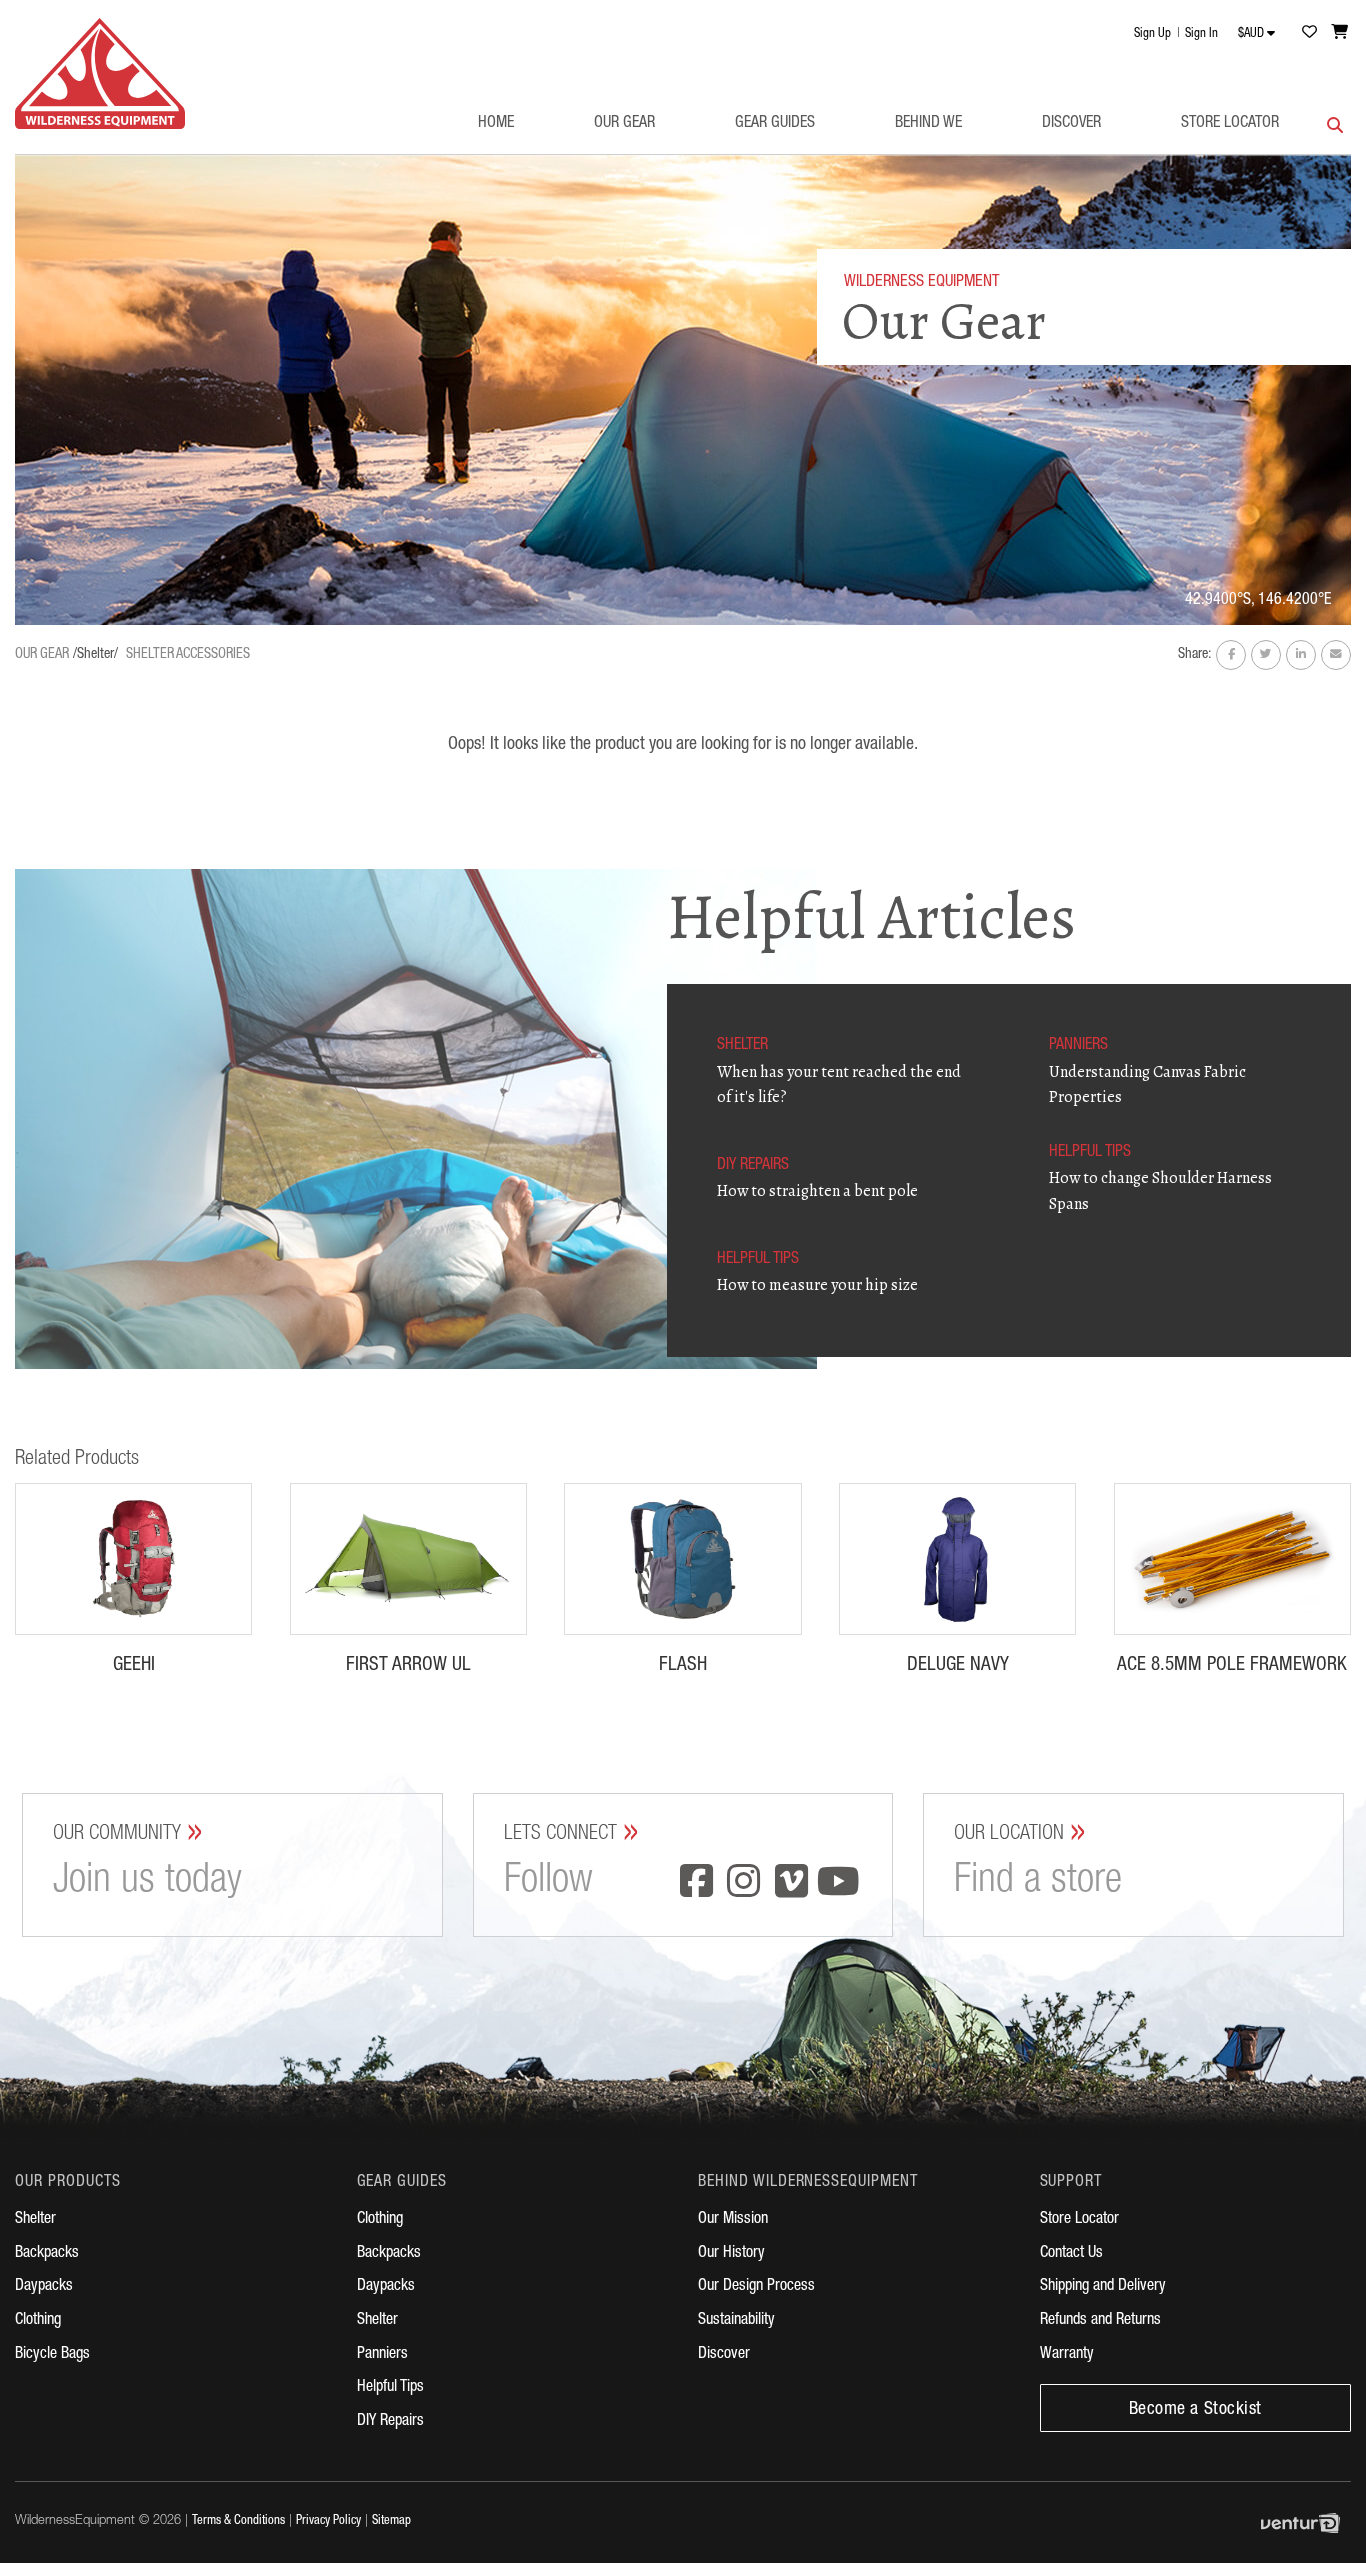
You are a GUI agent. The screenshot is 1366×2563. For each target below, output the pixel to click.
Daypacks (44, 2287)
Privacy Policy (328, 2521)
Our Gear (624, 124)
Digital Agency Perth (1306, 2523)
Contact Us (1071, 2254)
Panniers (382, 2355)
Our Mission (733, 2220)
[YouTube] (839, 1884)
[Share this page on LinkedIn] (1301, 655)
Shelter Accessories (188, 655)
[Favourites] (1309, 31)
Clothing (38, 2321)
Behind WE (928, 124)
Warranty (1067, 2355)
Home (496, 124)
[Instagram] (744, 1884)
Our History (731, 2254)
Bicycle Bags (52, 2355)
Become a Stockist (1195, 2410)
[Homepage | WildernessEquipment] (100, 73)
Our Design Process (756, 2287)
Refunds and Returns (1100, 2321)
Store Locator (1230, 124)
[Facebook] (696, 1884)
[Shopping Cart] (1340, 31)
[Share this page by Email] (1336, 655)
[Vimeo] (791, 1884)
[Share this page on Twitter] (1266, 655)
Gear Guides (775, 124)
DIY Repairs (390, 2422)
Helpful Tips (390, 2388)
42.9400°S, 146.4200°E (1258, 601)
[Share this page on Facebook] (1231, 655)
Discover (1071, 124)
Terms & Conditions (238, 2521)
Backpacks (47, 2254)
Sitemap (391, 2521)
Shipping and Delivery (1103, 2287)
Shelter (35, 2220)
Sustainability (736, 2321)
